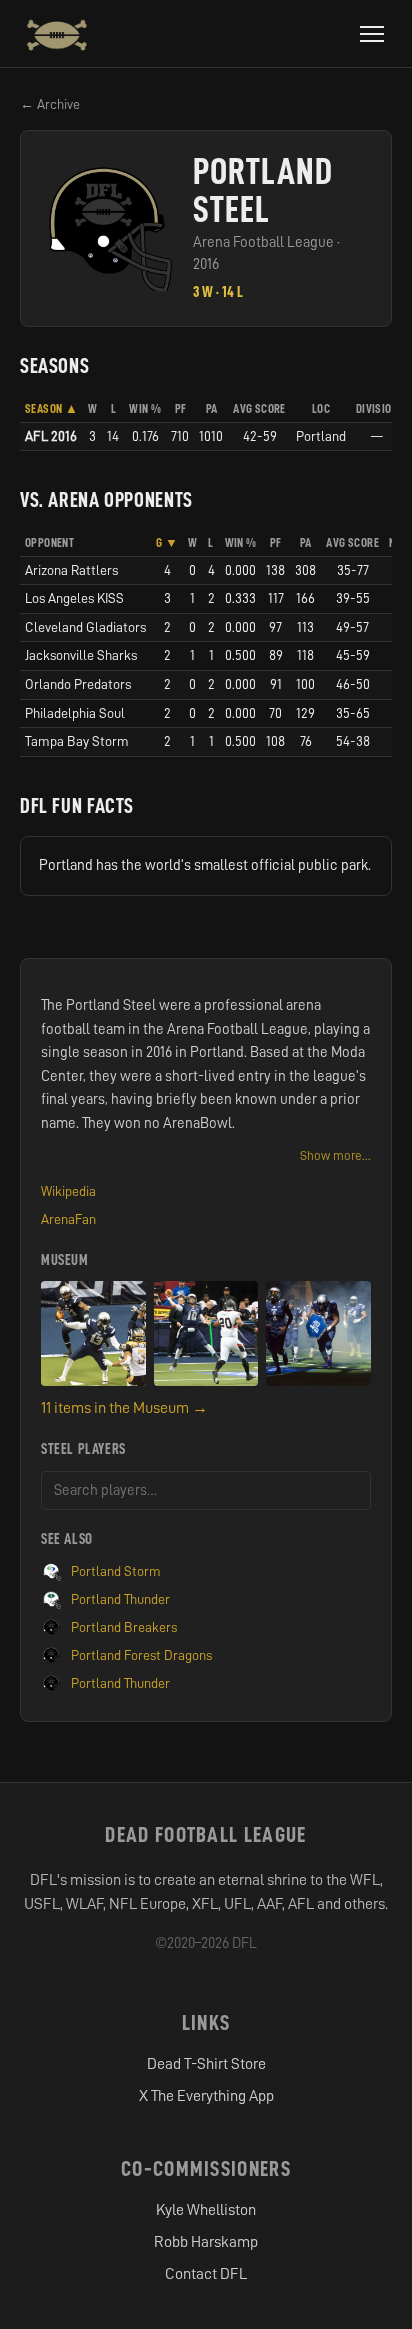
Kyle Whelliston (206, 2210)
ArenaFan (68, 1219)
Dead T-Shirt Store (206, 2064)
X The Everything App (206, 2096)
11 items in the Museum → (124, 1408)
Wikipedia (68, 1191)
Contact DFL (206, 2274)
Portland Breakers (124, 1627)
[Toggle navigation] (372, 34)
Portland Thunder (120, 1599)
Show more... (335, 1155)
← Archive (50, 104)
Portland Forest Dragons (141, 1655)
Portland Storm (116, 1571)
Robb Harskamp (206, 2242)
